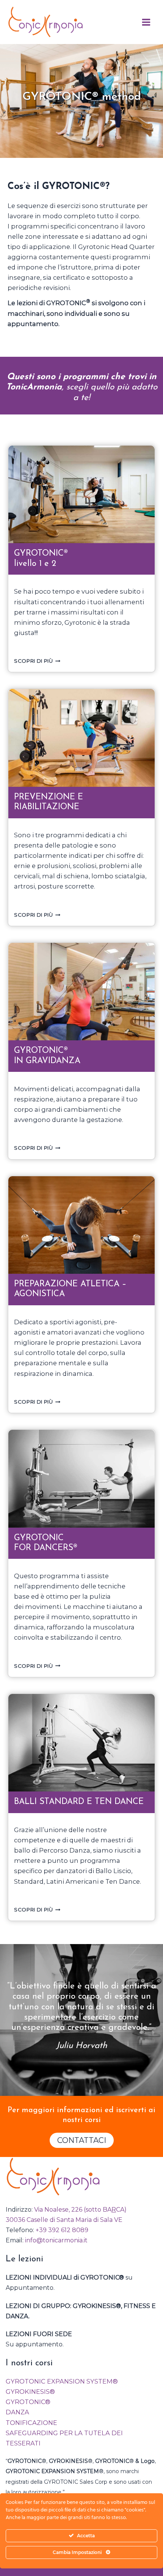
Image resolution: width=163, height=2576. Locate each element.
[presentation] (81, 494)
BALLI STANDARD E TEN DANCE (79, 1802)
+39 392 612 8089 (62, 2230)
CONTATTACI (82, 2140)
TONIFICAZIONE (31, 2423)
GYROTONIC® (28, 2402)
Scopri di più (37, 661)
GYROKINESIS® (30, 2392)
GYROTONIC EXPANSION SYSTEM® (62, 2381)
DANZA (17, 2412)
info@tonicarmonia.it (56, 2240)
